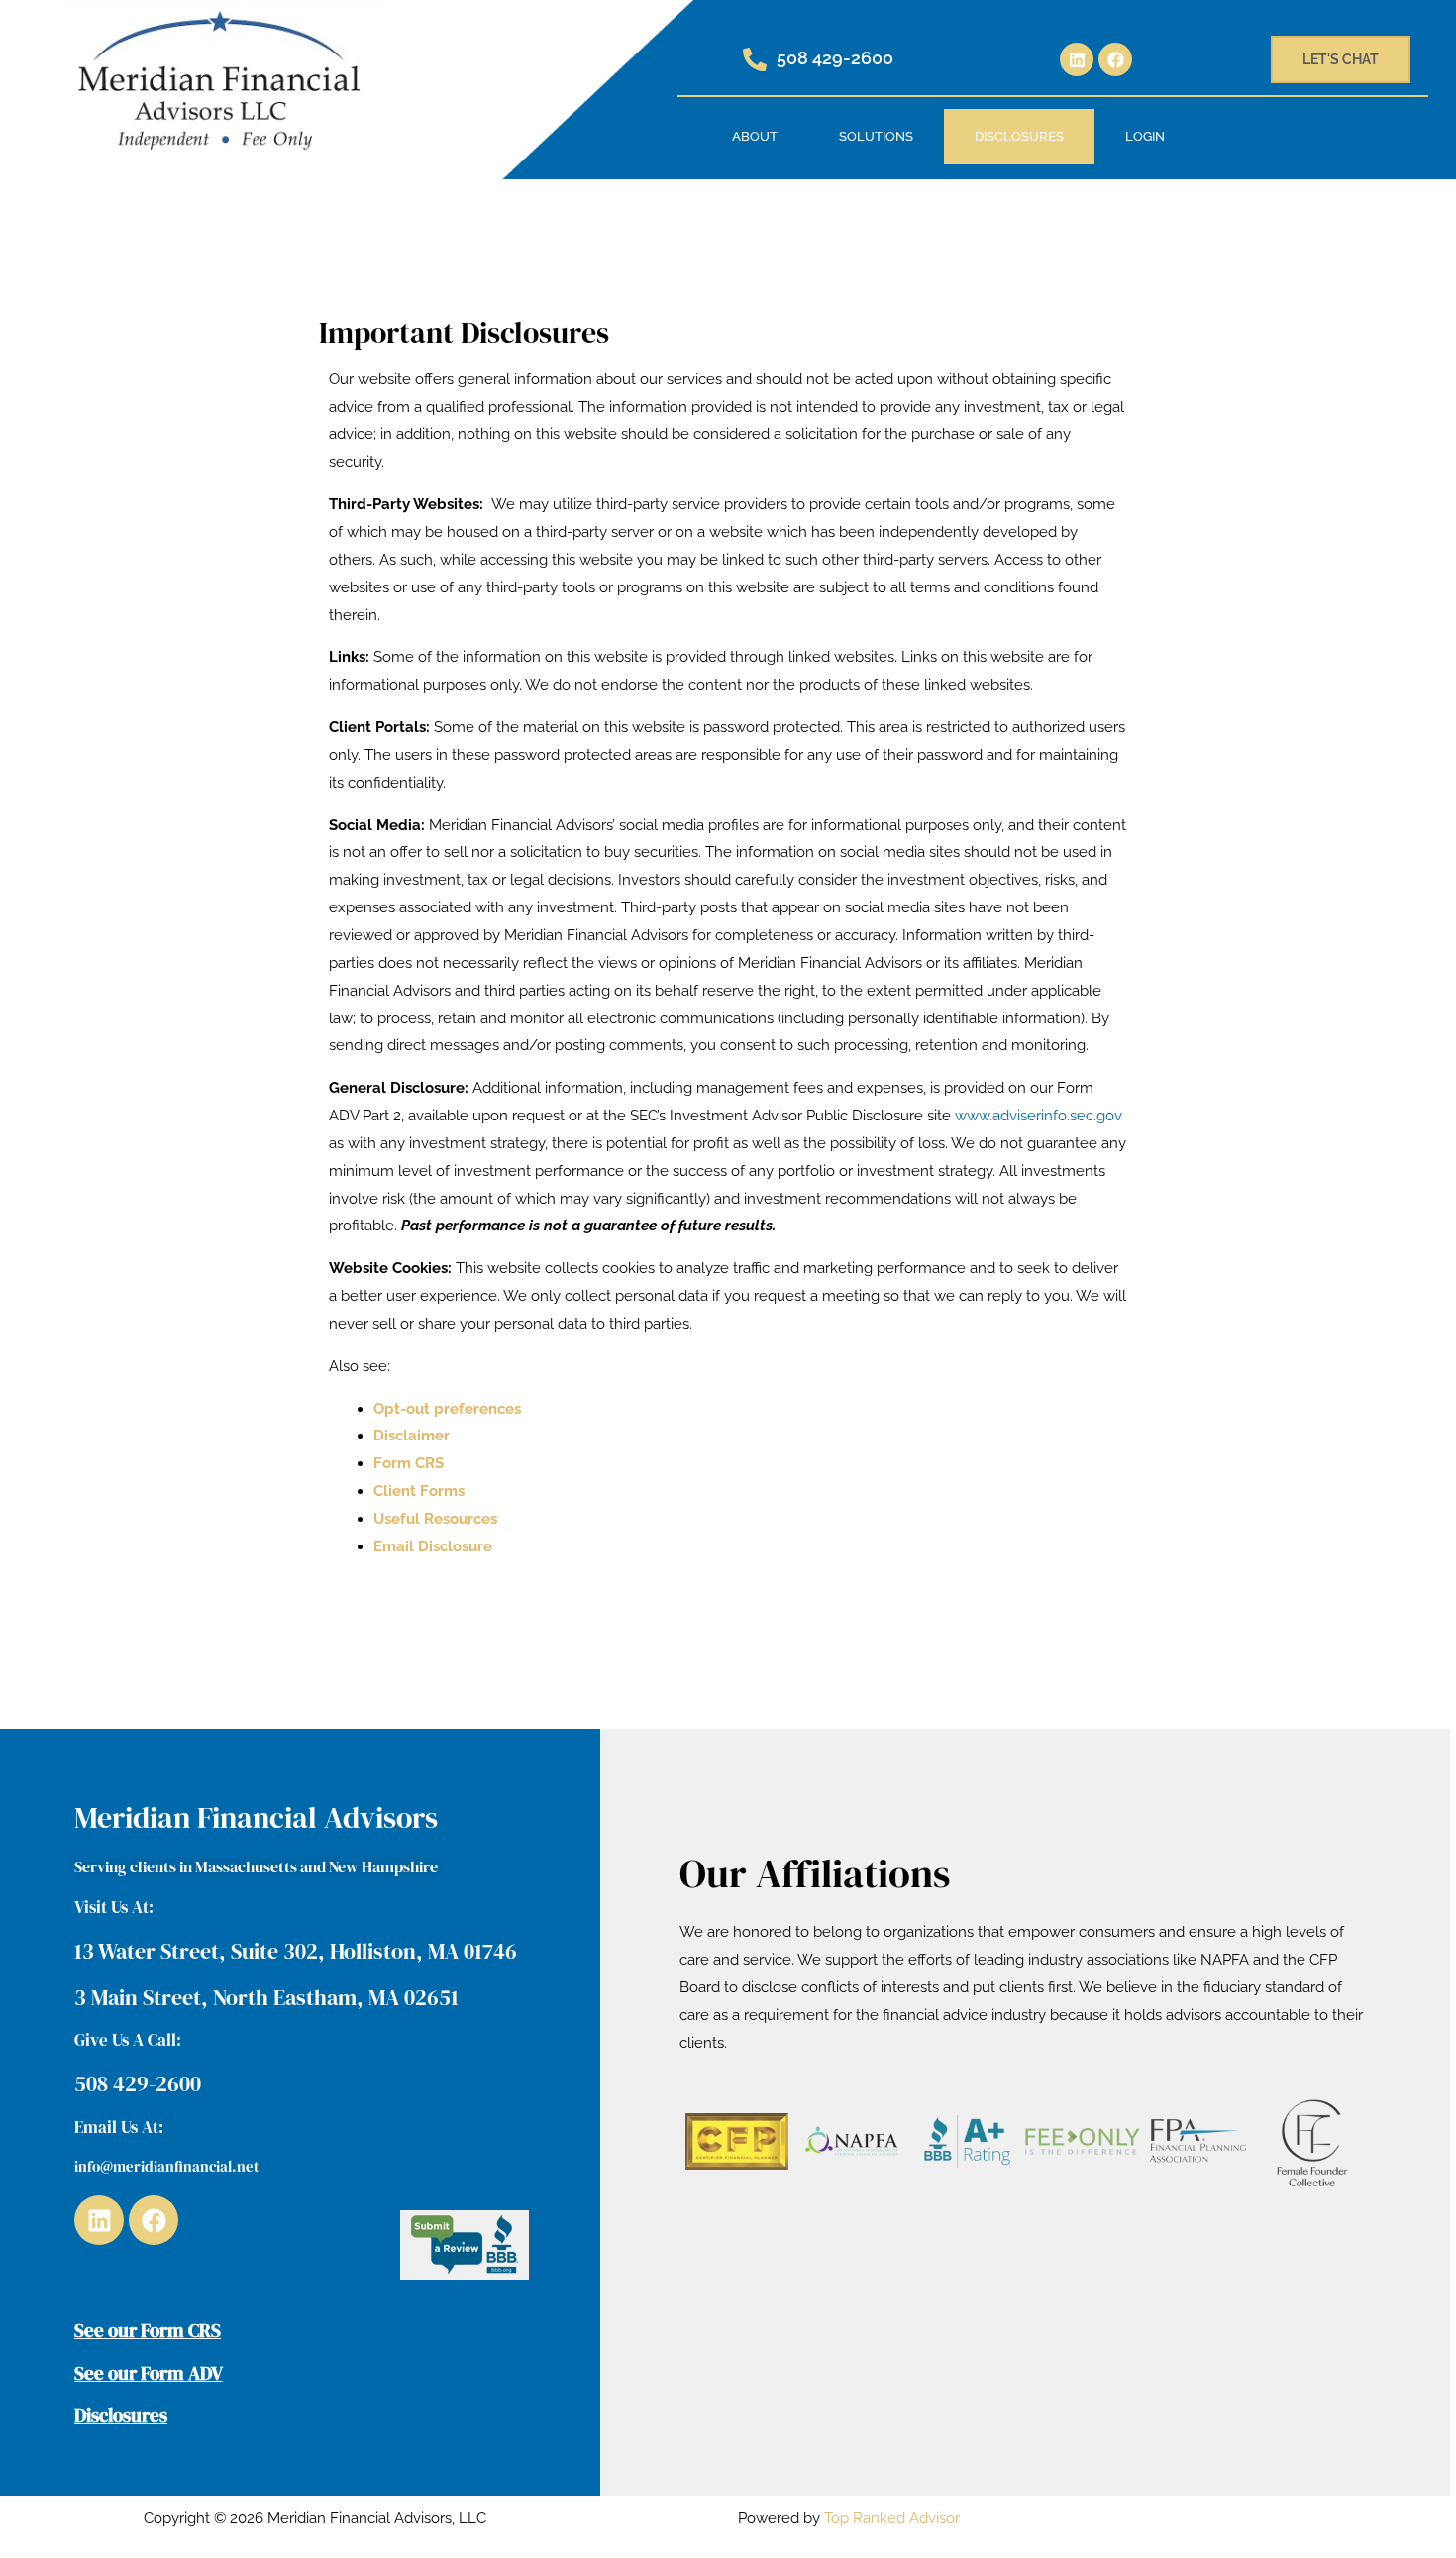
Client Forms (419, 1491)
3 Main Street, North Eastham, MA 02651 (266, 1997)
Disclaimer (412, 1436)
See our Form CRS (148, 2330)
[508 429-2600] (755, 59)
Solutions (876, 136)
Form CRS (409, 1463)
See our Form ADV (149, 2373)
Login (1145, 136)
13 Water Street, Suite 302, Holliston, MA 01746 (296, 1951)
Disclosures (1019, 136)
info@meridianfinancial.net (166, 2166)
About (755, 136)
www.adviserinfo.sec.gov (1039, 1116)
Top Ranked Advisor (892, 2518)
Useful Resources (435, 1519)
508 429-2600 (835, 58)
